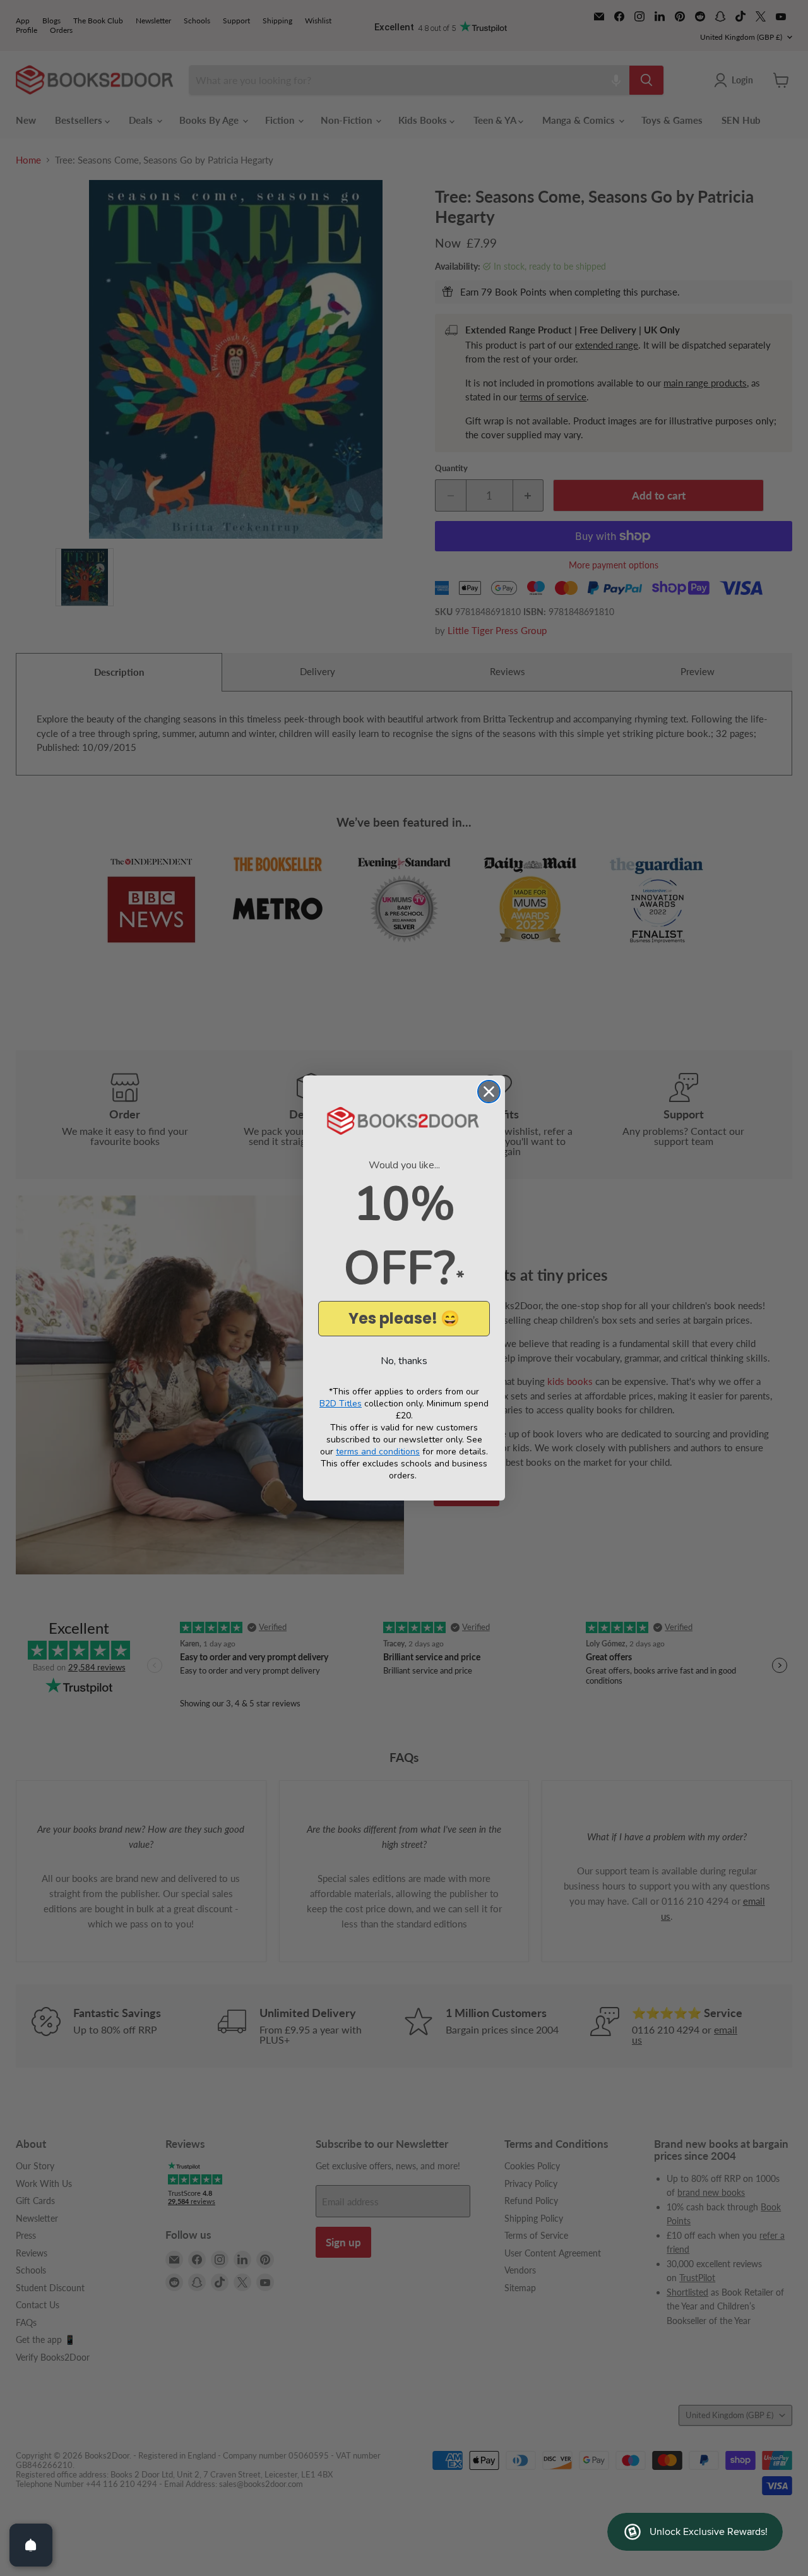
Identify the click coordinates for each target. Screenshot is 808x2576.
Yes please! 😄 (404, 1318)
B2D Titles (341, 1404)
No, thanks (404, 1361)
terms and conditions (378, 1452)
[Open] (31, 2545)
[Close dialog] (489, 1092)
